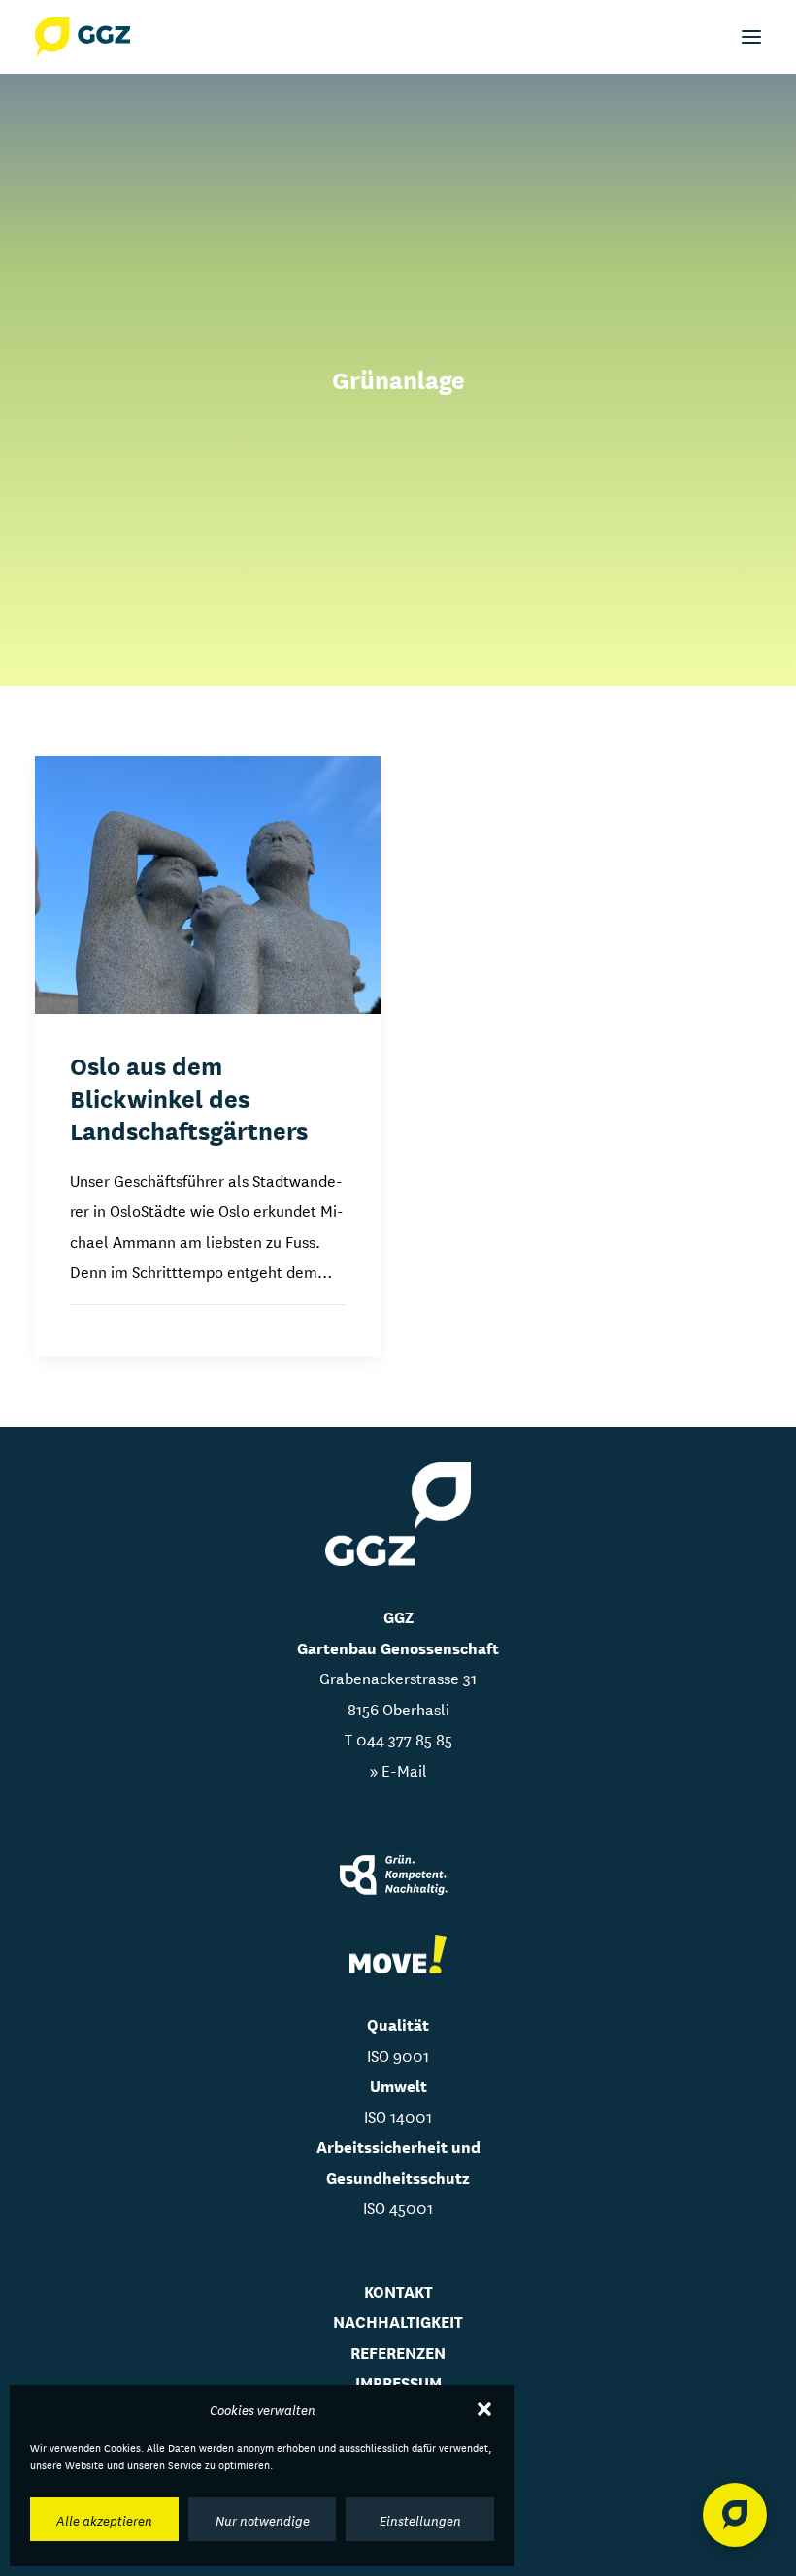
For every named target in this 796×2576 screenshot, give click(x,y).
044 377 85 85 (404, 1738)
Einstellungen (420, 2520)
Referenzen (398, 2351)
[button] (484, 2409)
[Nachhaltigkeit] (398, 1877)
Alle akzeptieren (104, 2520)
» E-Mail (398, 1769)
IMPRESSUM (398, 2381)
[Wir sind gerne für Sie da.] (735, 2515)
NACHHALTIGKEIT (398, 2320)
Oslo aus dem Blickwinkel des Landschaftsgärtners (189, 1097)
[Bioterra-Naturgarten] (398, 1955)
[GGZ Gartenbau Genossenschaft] (83, 37)
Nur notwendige (263, 2520)
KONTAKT (398, 2290)
